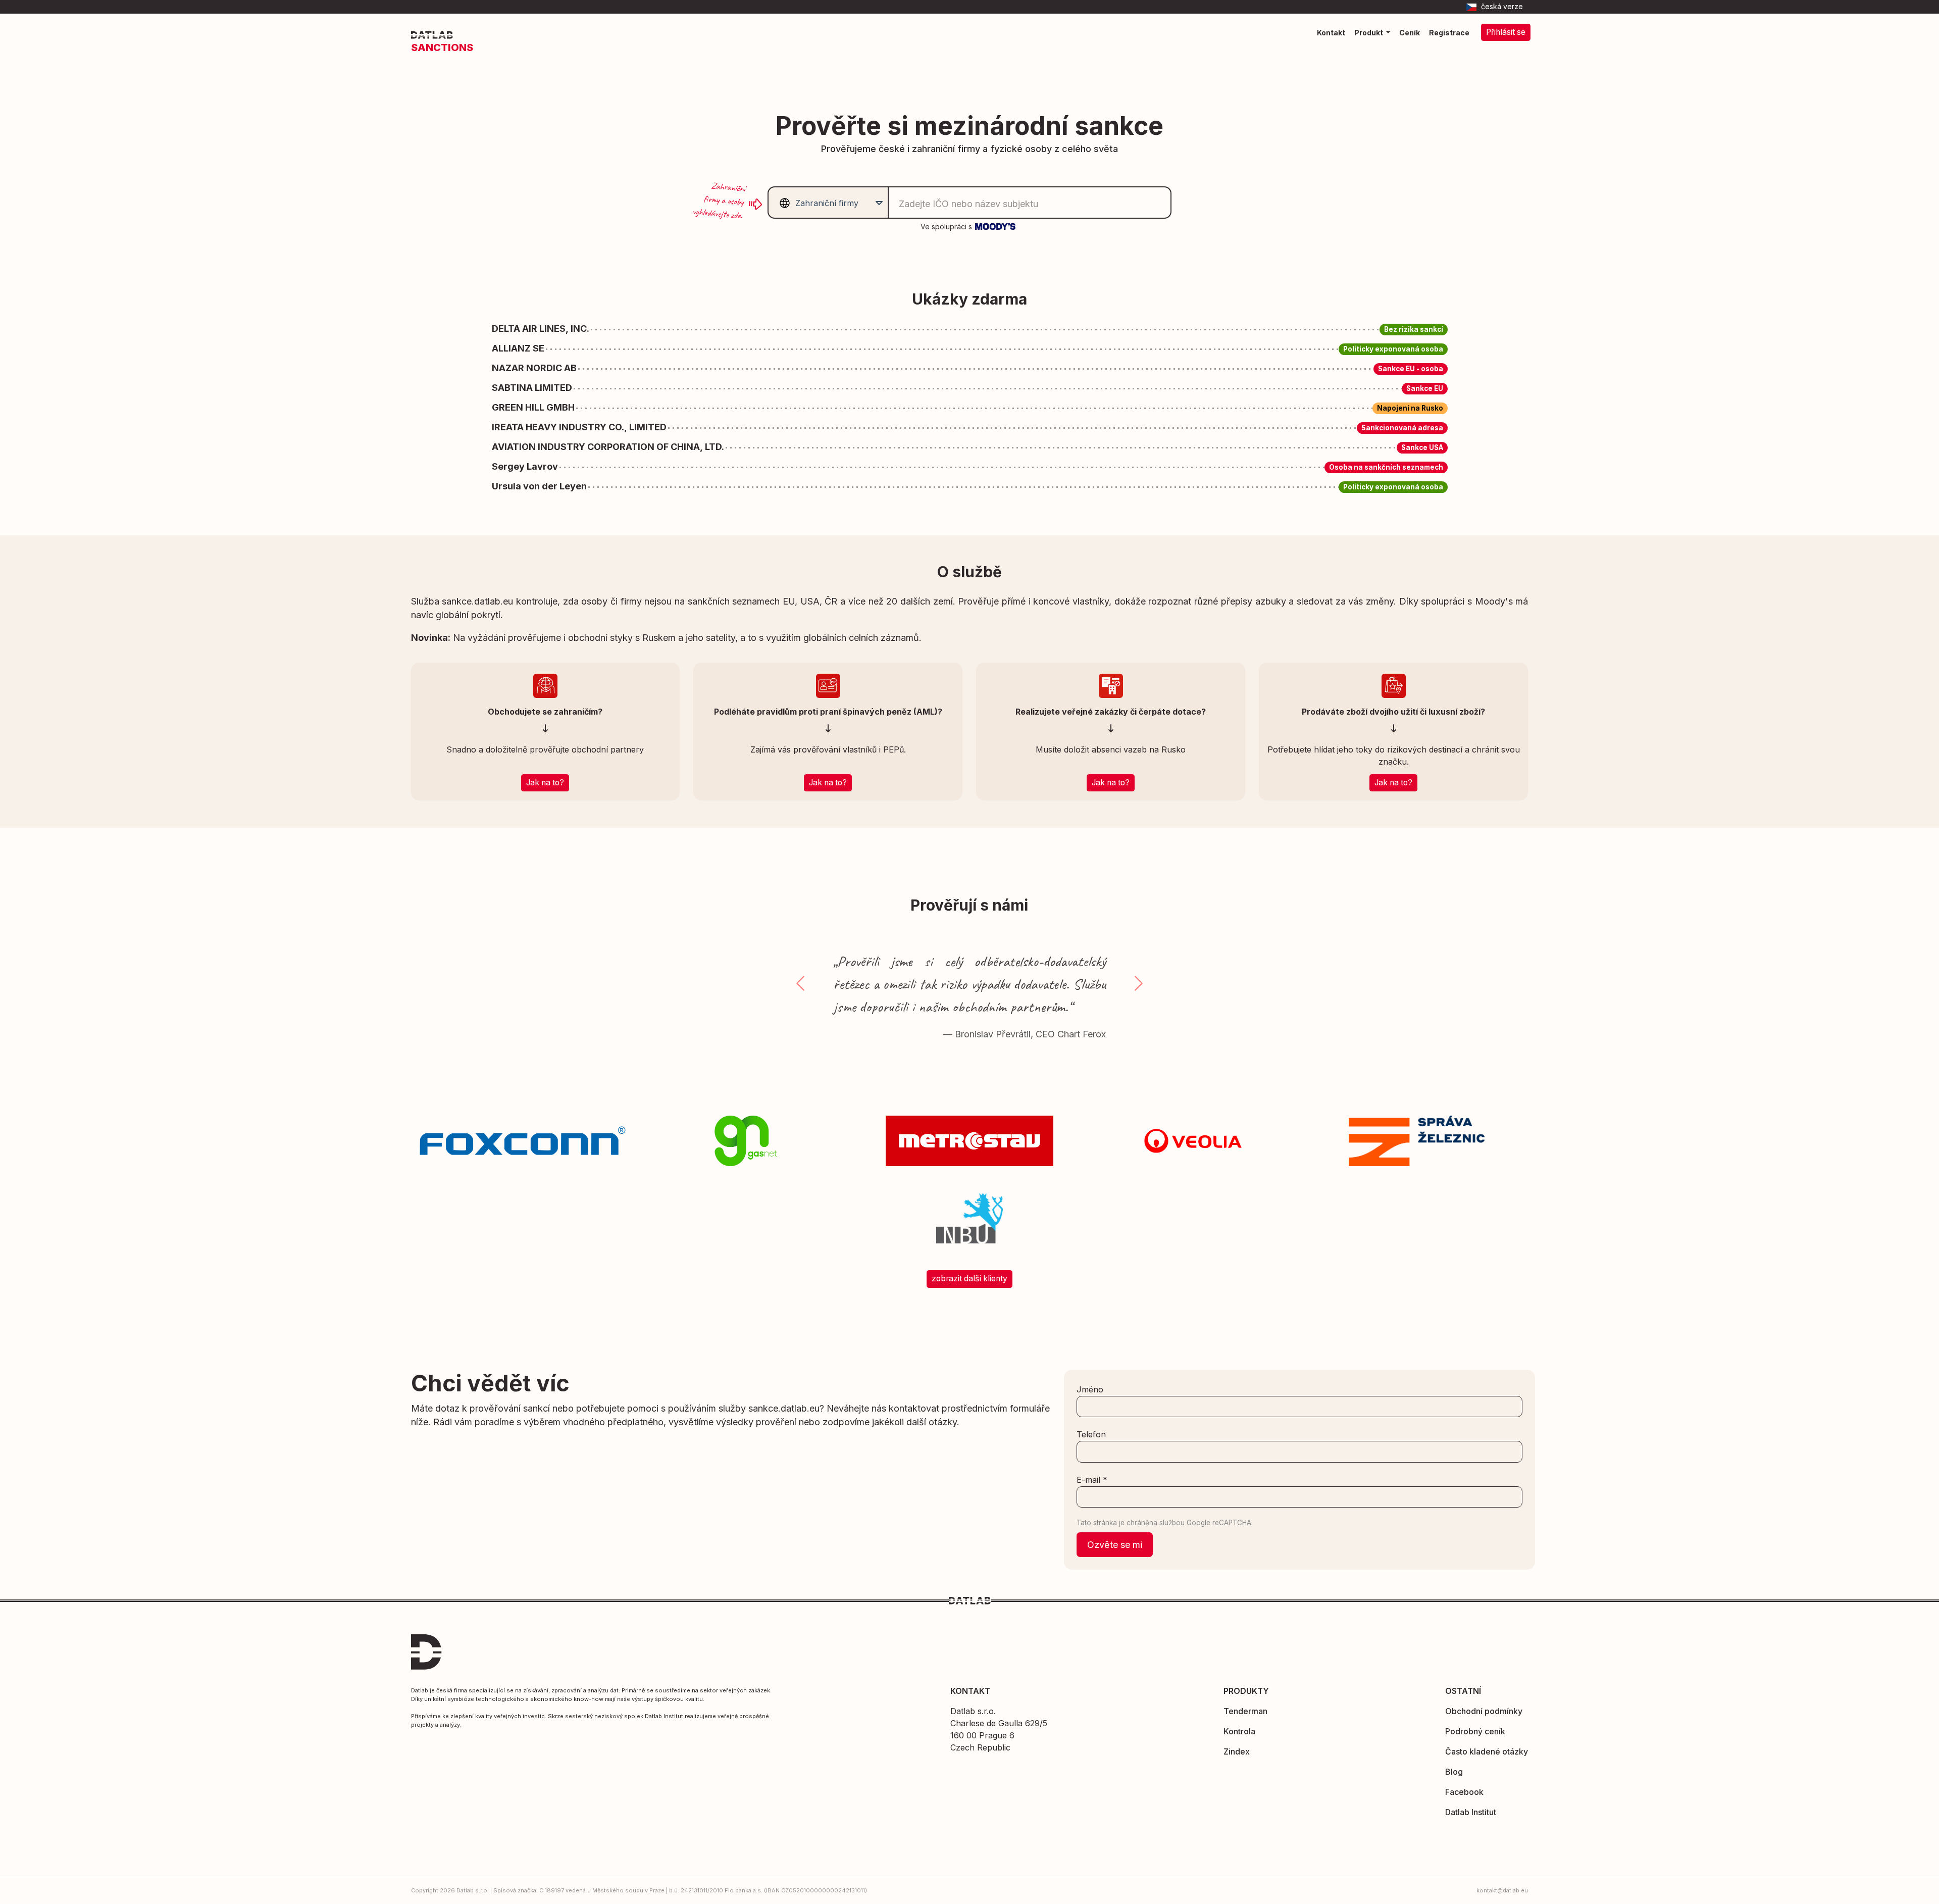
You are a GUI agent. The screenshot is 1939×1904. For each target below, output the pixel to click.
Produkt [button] (1369, 33)
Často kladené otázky (1487, 1751)
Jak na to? (545, 783)
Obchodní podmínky (1484, 1711)
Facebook (1464, 1792)
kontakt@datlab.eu (1502, 1890)
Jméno (1090, 1389)
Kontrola (1239, 1731)
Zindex (1237, 1751)
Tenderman (1245, 1711)
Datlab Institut (1471, 1812)
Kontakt (1331, 33)
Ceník (1410, 33)
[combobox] (827, 203)
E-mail (1092, 1480)
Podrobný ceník (1475, 1731)
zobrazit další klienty (970, 1279)
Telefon (1091, 1434)
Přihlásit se (1506, 32)
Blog (1454, 1772)
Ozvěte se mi (1115, 1545)
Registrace (1449, 33)
